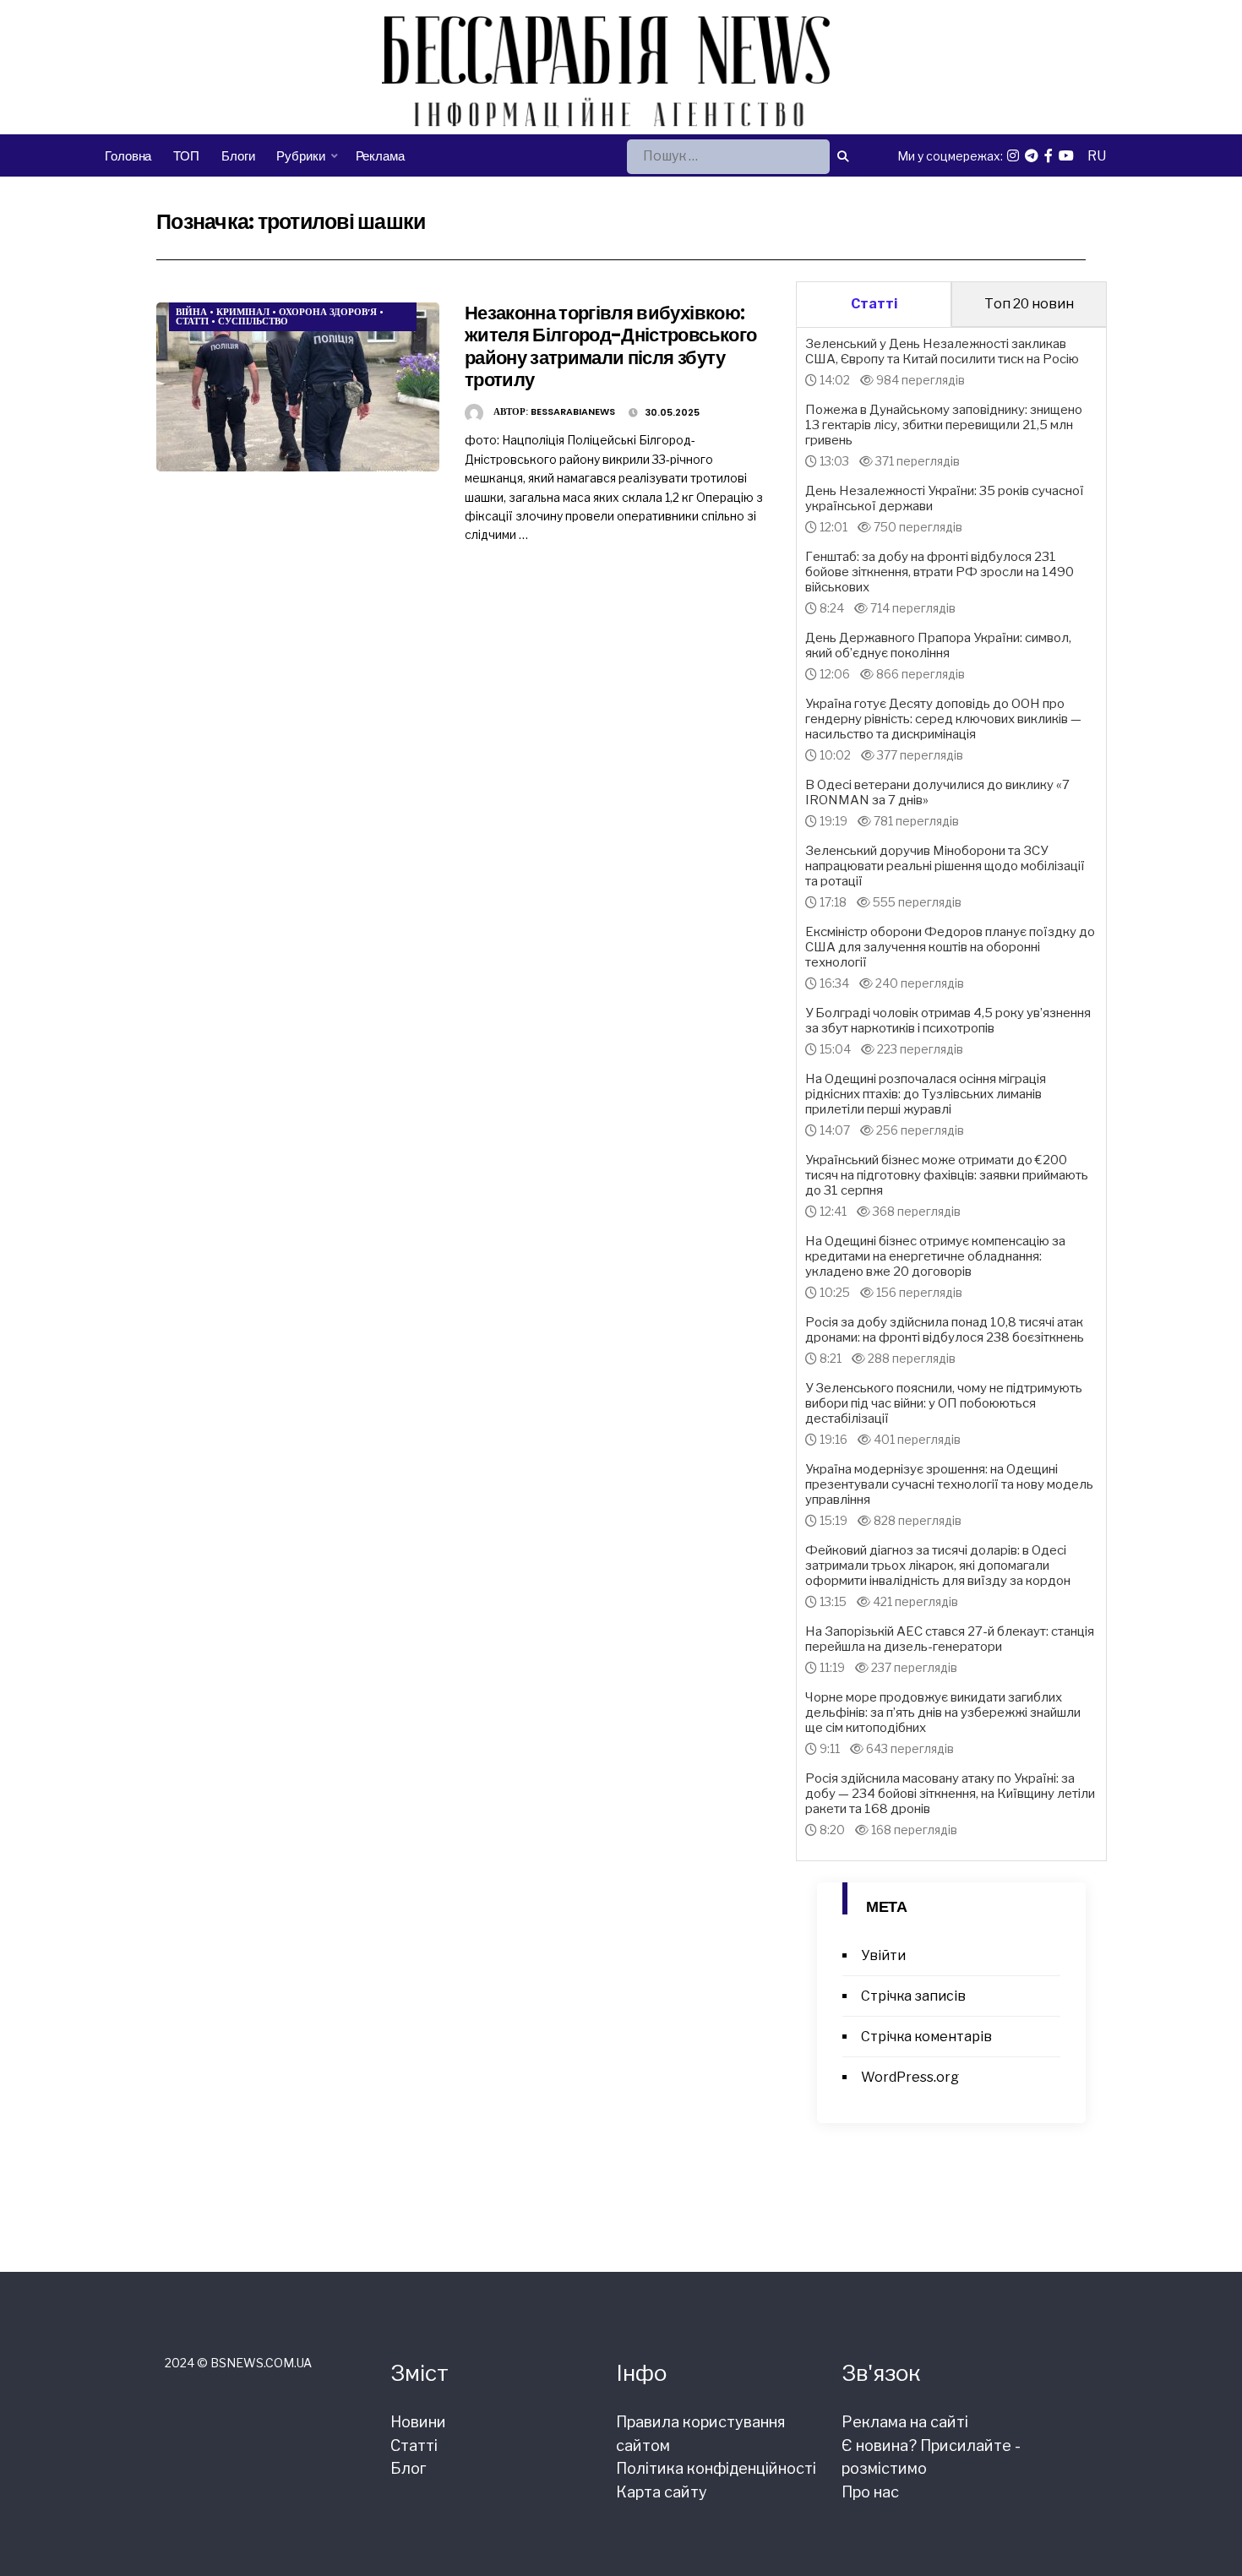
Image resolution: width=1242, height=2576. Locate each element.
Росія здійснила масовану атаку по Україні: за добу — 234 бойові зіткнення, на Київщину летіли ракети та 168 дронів (950, 1794)
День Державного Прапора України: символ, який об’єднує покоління (938, 645)
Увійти (883, 1955)
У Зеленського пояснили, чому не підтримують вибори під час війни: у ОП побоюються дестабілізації (944, 1403)
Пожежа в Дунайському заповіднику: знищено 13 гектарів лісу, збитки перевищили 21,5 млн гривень (944, 425)
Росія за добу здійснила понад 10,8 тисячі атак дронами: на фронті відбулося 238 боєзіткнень (945, 1330)
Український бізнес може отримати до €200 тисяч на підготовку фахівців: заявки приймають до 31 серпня (947, 1175)
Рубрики (300, 156)
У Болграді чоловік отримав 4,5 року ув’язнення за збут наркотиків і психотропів (948, 1021)
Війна (191, 312)
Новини (418, 2422)
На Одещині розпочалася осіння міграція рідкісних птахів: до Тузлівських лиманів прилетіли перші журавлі (926, 1094)
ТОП (186, 156)
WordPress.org (910, 2077)
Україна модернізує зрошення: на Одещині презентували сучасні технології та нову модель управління (949, 1484)
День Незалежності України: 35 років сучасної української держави (945, 498)
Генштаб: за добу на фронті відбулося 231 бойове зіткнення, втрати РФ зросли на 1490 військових (940, 572)
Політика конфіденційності (716, 2468)
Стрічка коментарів (926, 2037)
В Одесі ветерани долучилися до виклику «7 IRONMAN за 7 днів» (937, 792)
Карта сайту (662, 2492)
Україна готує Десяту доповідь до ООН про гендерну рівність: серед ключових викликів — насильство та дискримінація (943, 719)
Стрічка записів (913, 1996)
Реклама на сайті (905, 2422)
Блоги (238, 156)
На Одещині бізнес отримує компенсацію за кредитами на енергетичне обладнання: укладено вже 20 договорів (935, 1256)
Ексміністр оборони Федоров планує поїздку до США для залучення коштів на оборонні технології (950, 947)
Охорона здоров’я (328, 312)
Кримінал (243, 312)
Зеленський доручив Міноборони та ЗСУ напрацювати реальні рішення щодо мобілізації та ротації (945, 866)
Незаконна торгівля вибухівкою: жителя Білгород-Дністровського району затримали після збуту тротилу (610, 346)
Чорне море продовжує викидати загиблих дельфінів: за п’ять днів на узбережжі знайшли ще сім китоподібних (943, 1713)
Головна (128, 156)
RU (1097, 156)
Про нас (870, 2492)
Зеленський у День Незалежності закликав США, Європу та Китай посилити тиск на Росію (942, 351)
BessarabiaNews (573, 411)
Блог (408, 2468)
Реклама (380, 156)
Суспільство (253, 321)
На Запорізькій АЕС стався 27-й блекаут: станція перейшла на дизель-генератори (950, 1639)
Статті (192, 321)
